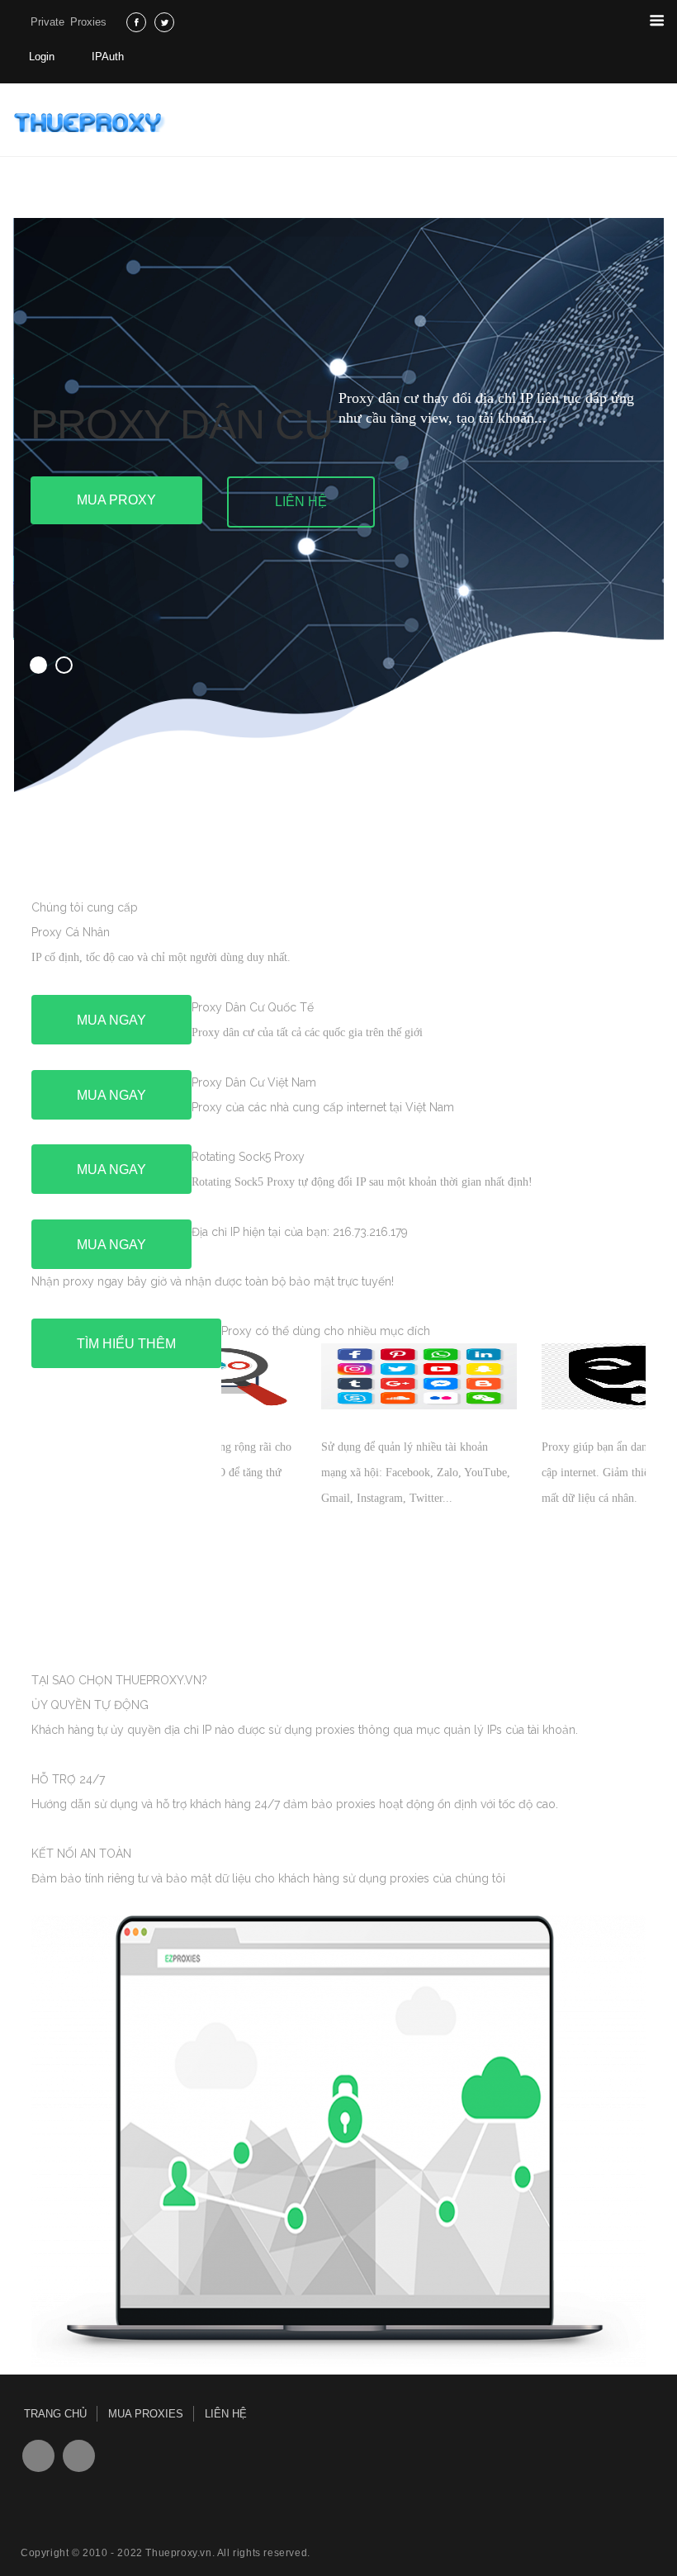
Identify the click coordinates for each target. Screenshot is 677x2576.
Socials (38, 2456)
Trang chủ (55, 2414)
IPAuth (108, 57)
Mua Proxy (116, 500)
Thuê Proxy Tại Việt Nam (92, 122)
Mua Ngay (111, 1020)
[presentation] (155, 1602)
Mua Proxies (146, 2414)
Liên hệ (301, 502)
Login (42, 57)
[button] (38, 665)
